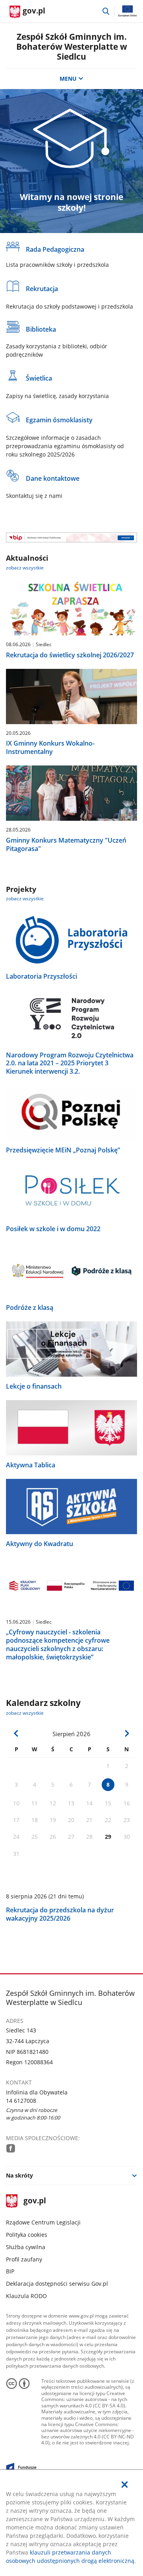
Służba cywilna (26, 2247)
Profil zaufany (24, 2259)
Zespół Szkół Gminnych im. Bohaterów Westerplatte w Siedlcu (72, 47)
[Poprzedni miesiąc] (16, 1733)
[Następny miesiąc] (127, 1733)
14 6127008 (21, 2101)
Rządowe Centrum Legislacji (43, 2222)
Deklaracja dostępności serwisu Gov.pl (57, 2284)
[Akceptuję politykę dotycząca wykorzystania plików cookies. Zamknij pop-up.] (125, 2485)
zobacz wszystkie (25, 568)
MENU (68, 79)
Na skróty (19, 2175)
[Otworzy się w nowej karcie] (11, 2148)
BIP (10, 2271)
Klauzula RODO (26, 2296)
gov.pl (34, 2201)
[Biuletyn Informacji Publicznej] (71, 537)
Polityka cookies (27, 2235)
